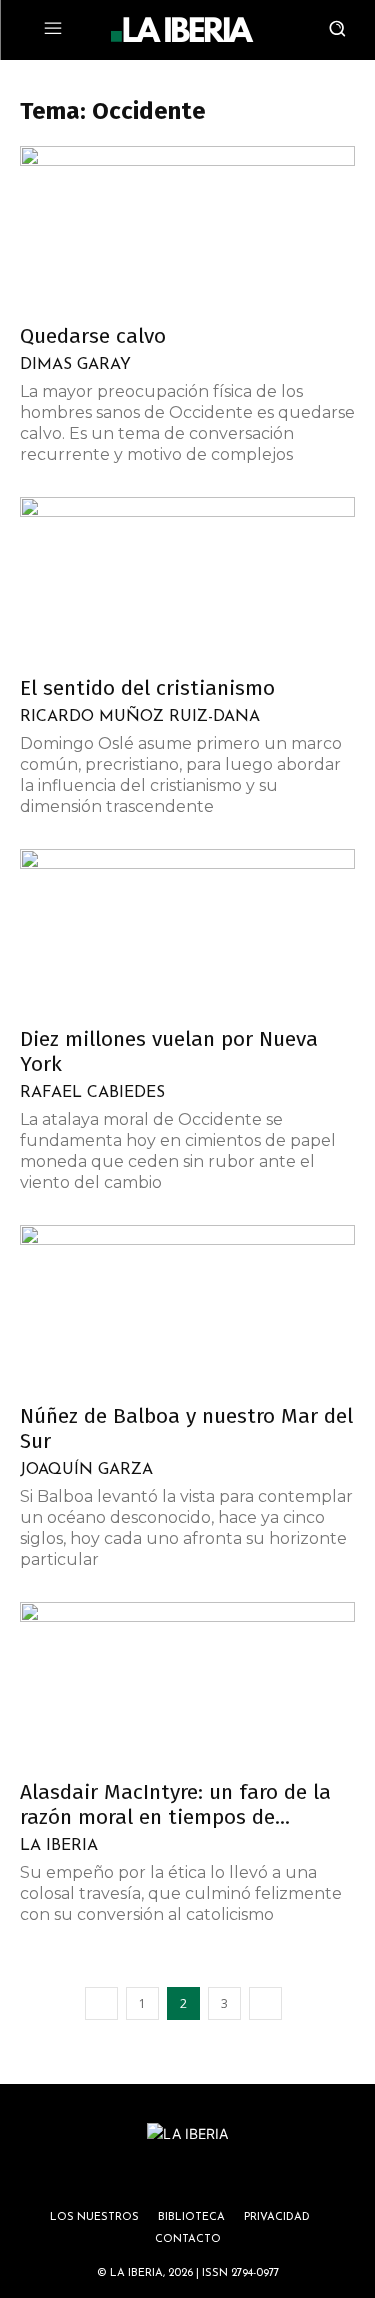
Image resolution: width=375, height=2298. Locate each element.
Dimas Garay (75, 365)
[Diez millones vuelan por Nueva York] (187, 931)
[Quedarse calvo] (187, 228)
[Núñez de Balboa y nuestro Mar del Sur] (187, 1307)
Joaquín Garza (86, 1470)
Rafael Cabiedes (92, 1093)
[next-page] (265, 2003)
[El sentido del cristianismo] (187, 579)
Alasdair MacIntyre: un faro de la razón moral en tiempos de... (175, 1804)
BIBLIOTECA (191, 2217)
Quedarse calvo (93, 336)
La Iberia (59, 1846)
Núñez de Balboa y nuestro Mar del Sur (186, 1428)
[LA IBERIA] (182, 30)
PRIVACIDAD (277, 2217)
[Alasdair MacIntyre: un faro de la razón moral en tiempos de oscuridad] (187, 1684)
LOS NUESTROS (94, 2217)
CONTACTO (188, 2239)
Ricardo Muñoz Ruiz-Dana (140, 717)
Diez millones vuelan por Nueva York (169, 1051)
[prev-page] (101, 2003)
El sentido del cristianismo (147, 688)
